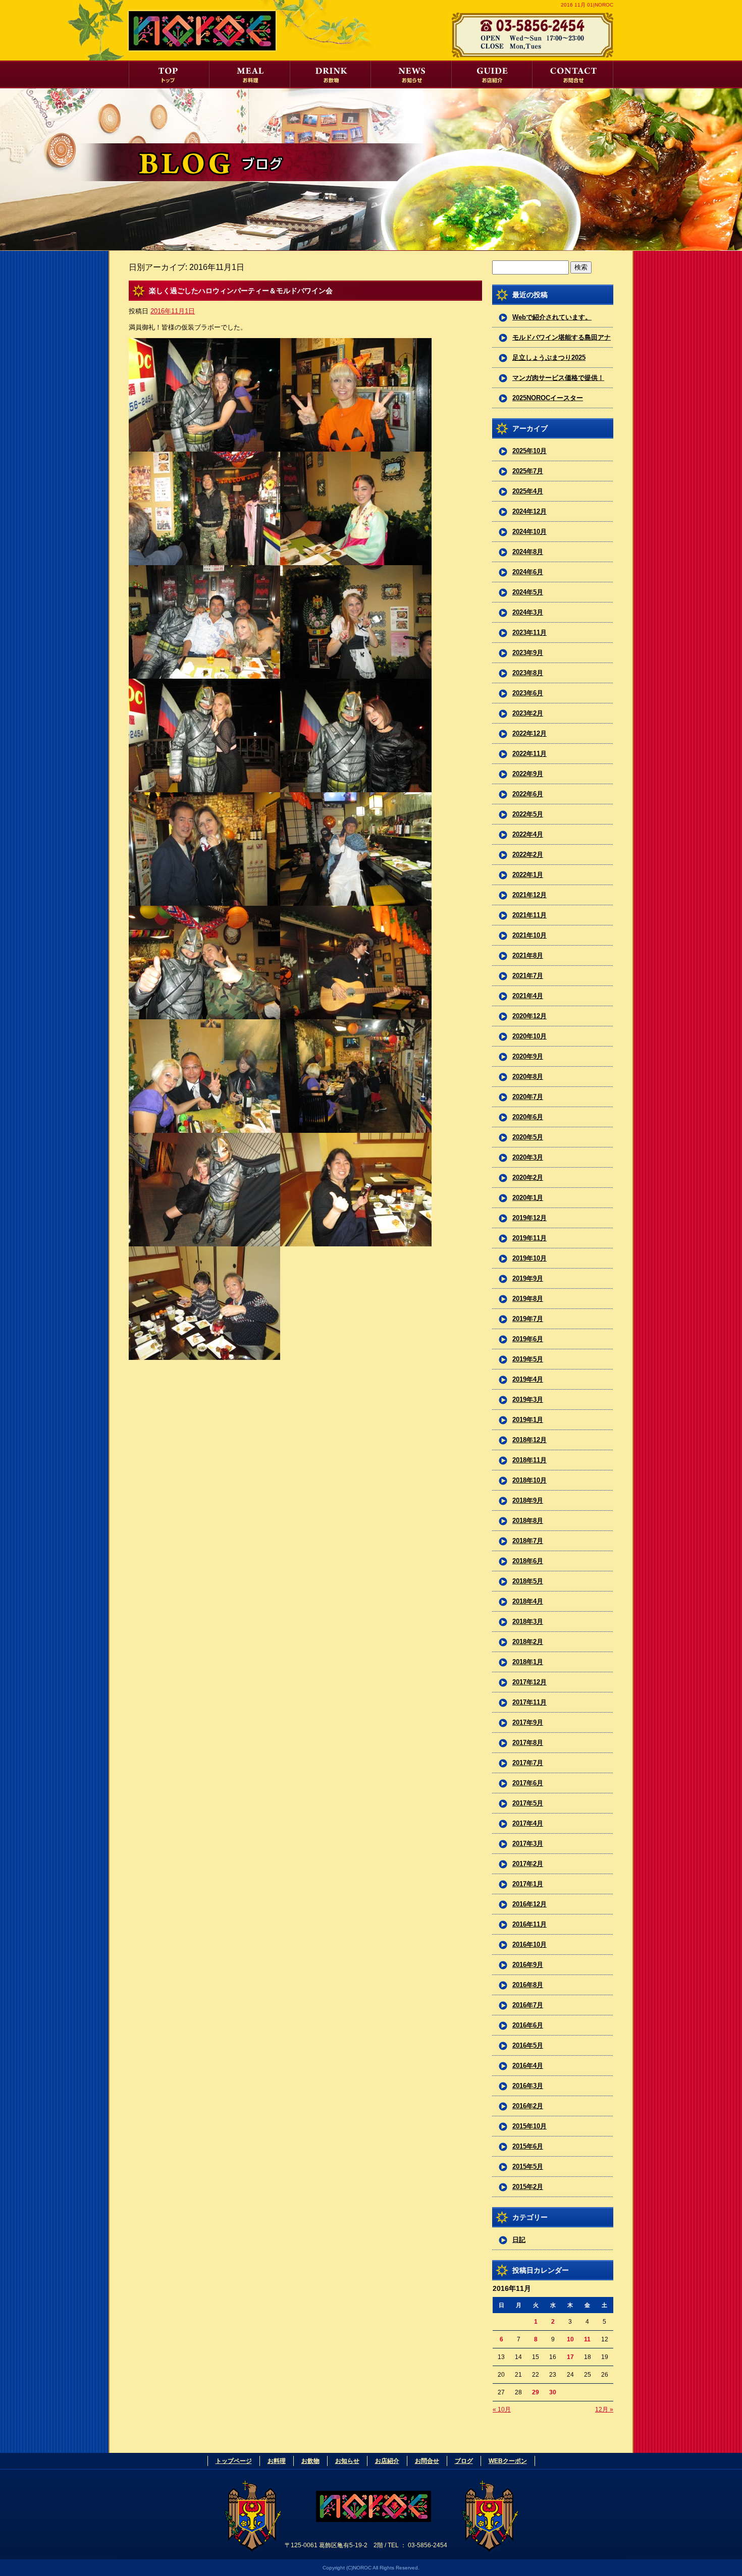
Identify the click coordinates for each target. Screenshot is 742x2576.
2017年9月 (528, 1722)
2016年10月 (529, 1944)
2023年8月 (528, 673)
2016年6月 (528, 2025)
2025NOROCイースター (548, 398)
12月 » (604, 2409)
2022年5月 (528, 814)
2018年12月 (529, 1440)
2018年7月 (528, 1541)
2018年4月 (528, 1601)
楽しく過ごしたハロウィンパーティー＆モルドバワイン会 (241, 291)
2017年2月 (528, 1864)
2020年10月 (529, 1036)
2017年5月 (528, 1803)
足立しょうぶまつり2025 (549, 358)
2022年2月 (528, 855)
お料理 (250, 74)
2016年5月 (528, 2045)
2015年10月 (529, 2126)
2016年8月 (528, 1985)
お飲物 (331, 74)
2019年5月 (528, 1359)
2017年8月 (528, 1743)
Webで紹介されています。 (552, 317)
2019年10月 (529, 1258)
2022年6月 (528, 794)
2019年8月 (528, 1299)
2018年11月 (529, 1460)
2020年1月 (528, 1198)
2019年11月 (529, 1238)
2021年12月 (529, 895)
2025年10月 (529, 451)
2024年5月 (528, 592)
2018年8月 (528, 1521)
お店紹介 (492, 74)
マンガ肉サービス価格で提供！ (558, 378)
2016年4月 (528, 2066)
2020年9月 (528, 1056)
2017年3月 (528, 1844)
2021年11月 (529, 915)
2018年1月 (528, 1662)
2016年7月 (528, 2005)
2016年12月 (529, 1904)
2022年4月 (528, 834)
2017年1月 (528, 1884)
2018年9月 (528, 1500)
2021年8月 (528, 955)
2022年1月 (528, 875)
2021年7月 (528, 976)
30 (553, 2392)
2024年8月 (528, 552)
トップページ (169, 74)
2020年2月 (528, 1177)
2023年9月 (528, 653)
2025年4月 (528, 491)
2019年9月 (528, 1278)
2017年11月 (529, 1702)
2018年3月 (528, 1622)
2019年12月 (529, 1218)
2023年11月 (529, 633)
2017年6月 (528, 1783)
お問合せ (573, 74)
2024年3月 (528, 612)
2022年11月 (529, 754)
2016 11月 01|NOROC (587, 5)
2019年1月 (528, 1420)
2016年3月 (528, 2086)
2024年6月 (528, 572)
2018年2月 (528, 1642)
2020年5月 (528, 1137)
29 (536, 2392)
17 (570, 2357)
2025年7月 (528, 471)
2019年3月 (528, 1400)
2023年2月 (528, 713)
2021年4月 (528, 996)
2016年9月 (528, 1965)
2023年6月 (528, 693)
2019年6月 (528, 1339)
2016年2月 (528, 2106)
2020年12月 (529, 1016)
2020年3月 (528, 1157)
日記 (519, 2240)
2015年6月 (528, 2146)
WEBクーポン (508, 2461)
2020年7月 (528, 1097)
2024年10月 (529, 532)
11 (587, 2339)
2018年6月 (528, 1561)
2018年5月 (528, 1581)
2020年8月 (528, 1077)
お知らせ (411, 74)
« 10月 (502, 2409)
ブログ (464, 2461)
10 (570, 2339)
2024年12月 (529, 511)
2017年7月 (528, 1763)
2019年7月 (528, 1319)
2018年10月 (529, 1480)
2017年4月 (528, 1823)
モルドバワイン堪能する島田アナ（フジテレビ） (562, 341)
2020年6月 (528, 1117)
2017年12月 (529, 1682)
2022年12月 (529, 733)
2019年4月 (528, 1379)
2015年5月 (528, 2167)
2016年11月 (529, 1924)
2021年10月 (529, 935)
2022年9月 (528, 774)
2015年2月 (528, 2187)
